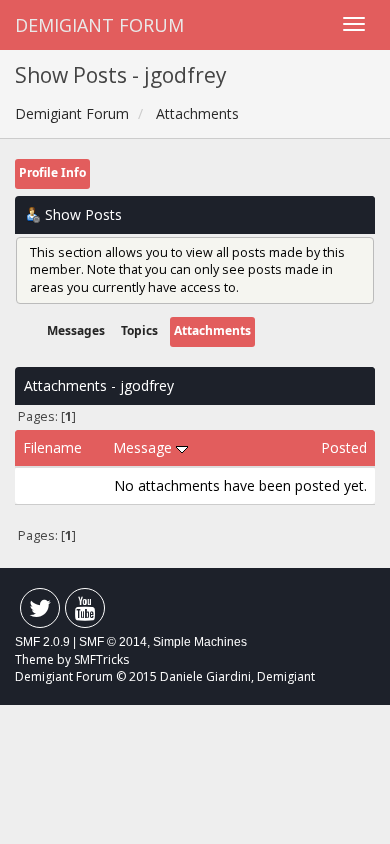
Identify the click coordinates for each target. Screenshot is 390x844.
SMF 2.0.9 (42, 642)
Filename (52, 447)
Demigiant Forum (99, 25)
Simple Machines (200, 642)
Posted (344, 447)
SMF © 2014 (113, 642)
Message (144, 447)
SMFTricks (101, 659)
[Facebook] (40, 612)
